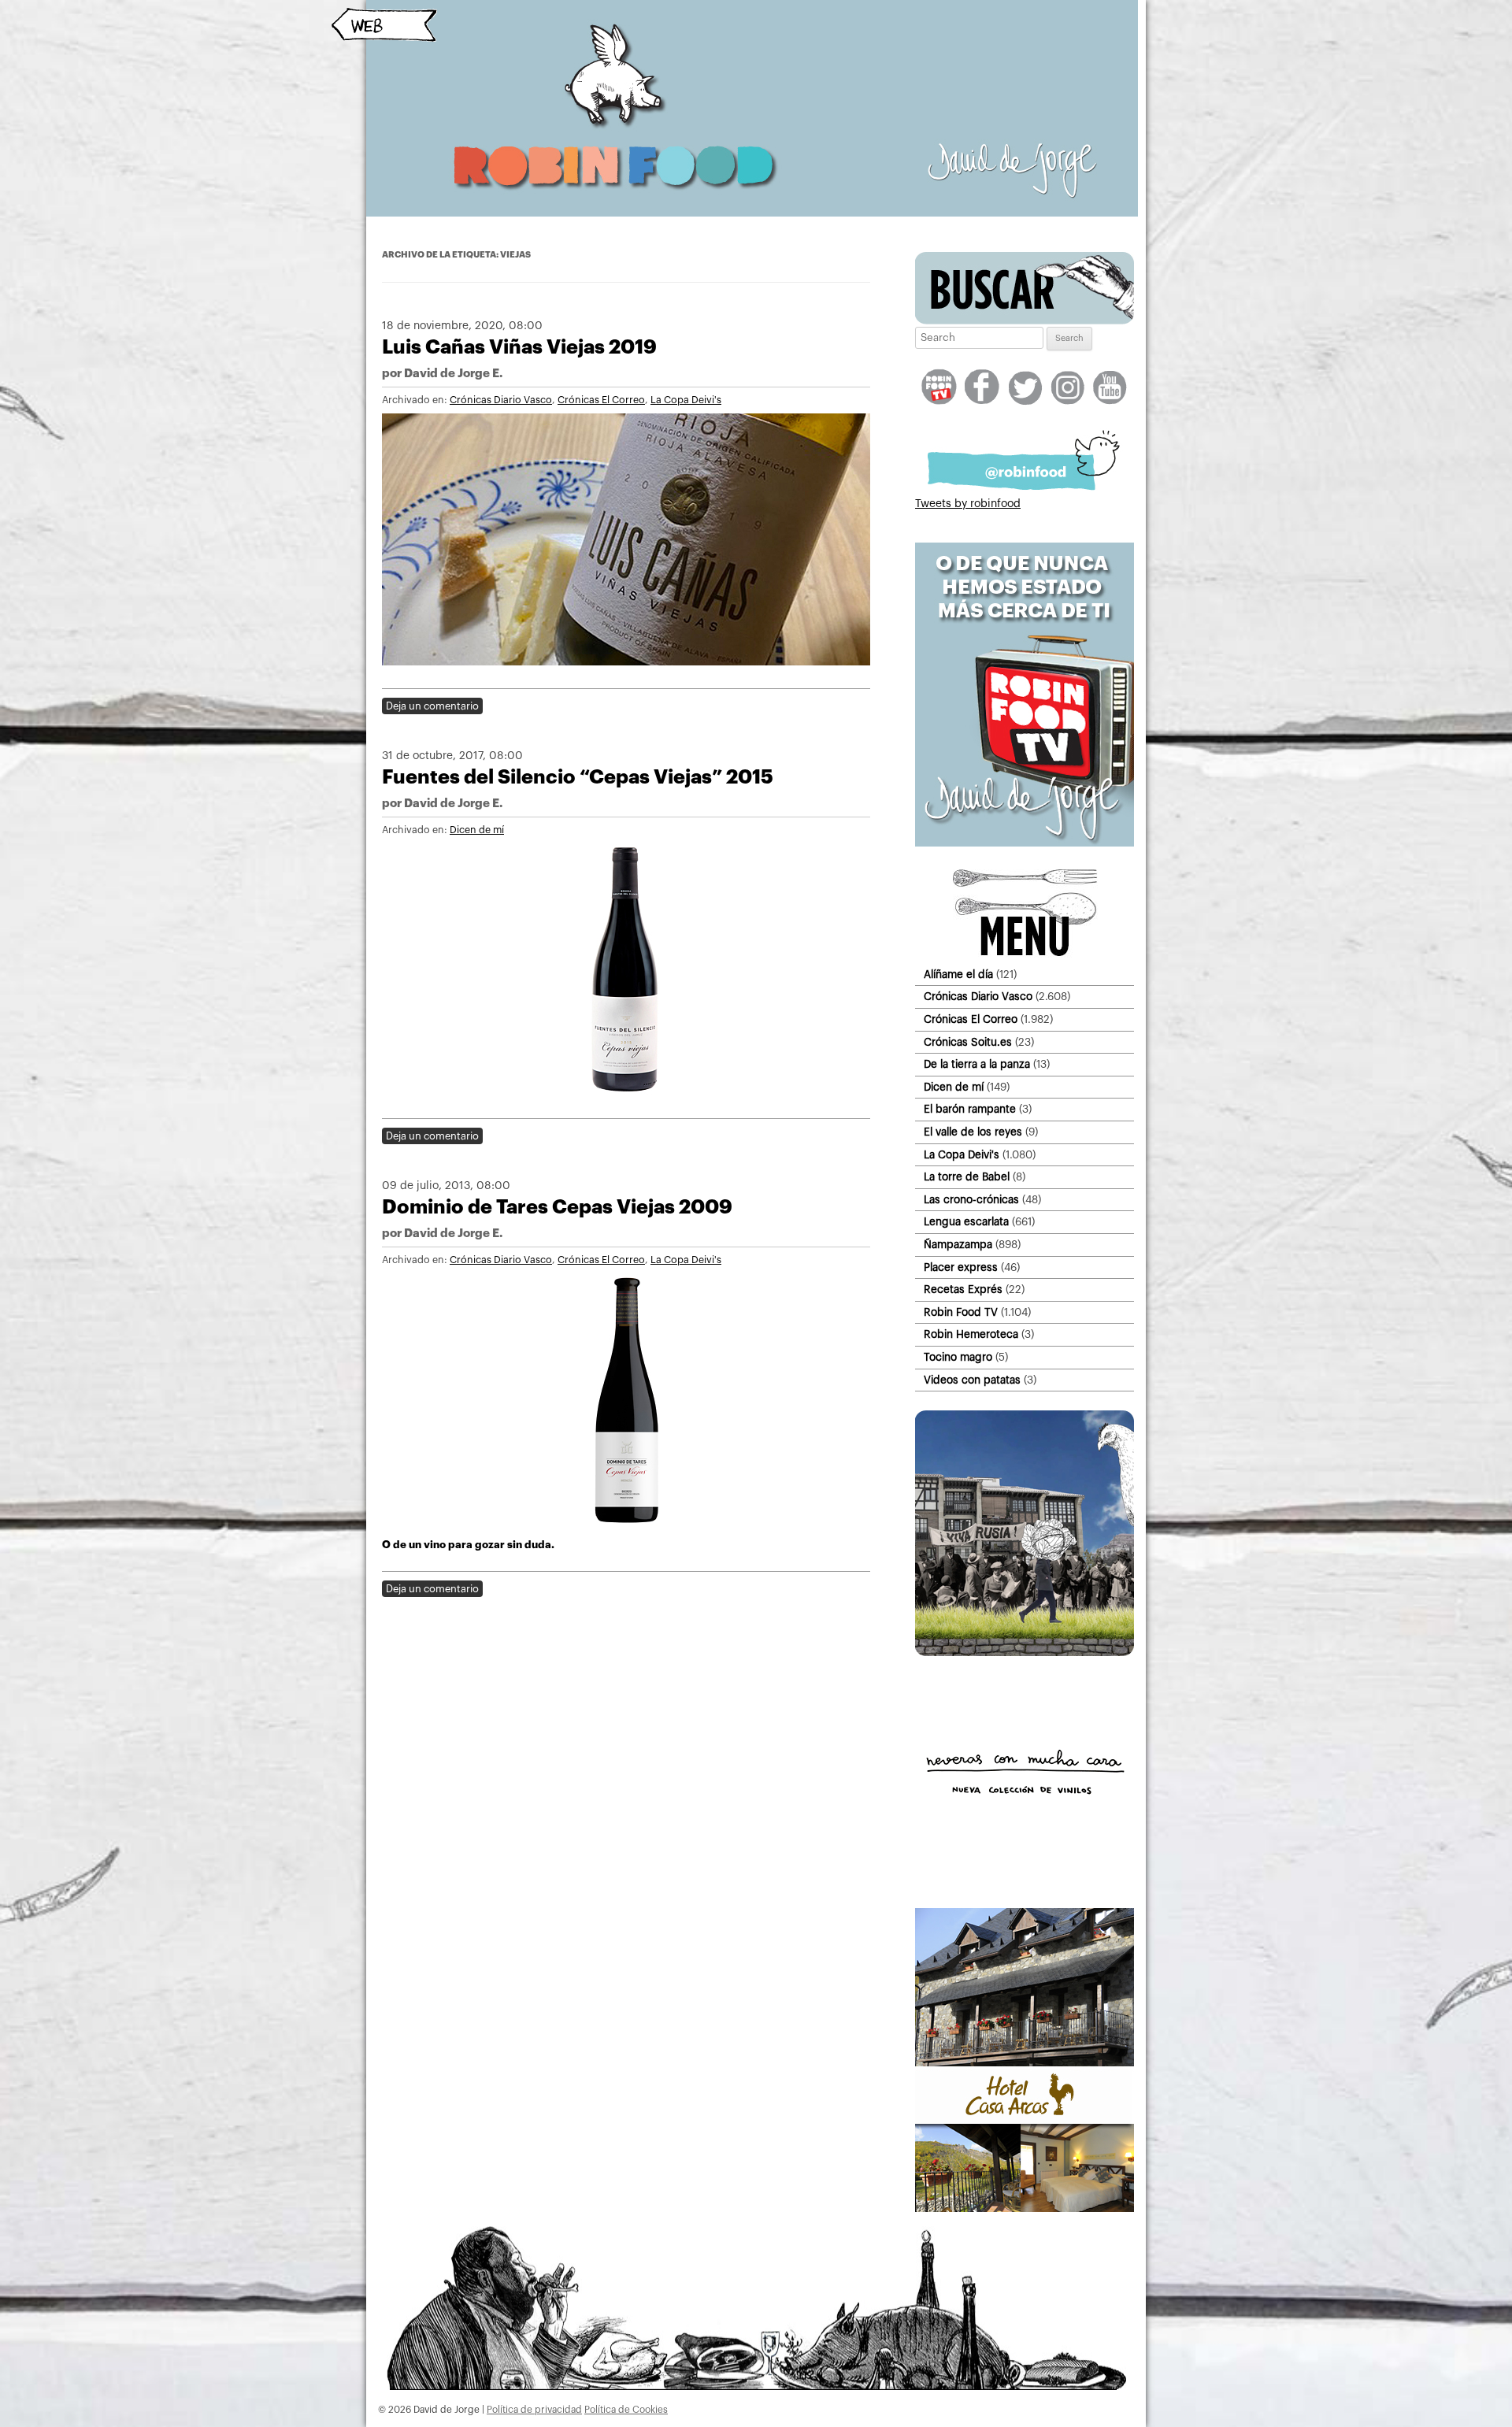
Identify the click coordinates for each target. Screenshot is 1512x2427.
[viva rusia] (1025, 1653)
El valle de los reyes (973, 1132)
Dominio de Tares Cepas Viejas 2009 (557, 1207)
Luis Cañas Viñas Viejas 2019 (519, 347)
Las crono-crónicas (971, 1200)
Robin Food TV (961, 1312)
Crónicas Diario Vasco (501, 400)
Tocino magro (958, 1357)
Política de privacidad (534, 2410)
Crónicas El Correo (601, 400)
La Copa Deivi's (686, 400)
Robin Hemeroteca (971, 1334)
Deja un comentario (432, 706)
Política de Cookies (626, 2410)
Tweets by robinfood (968, 504)
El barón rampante (970, 1109)
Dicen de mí (477, 830)
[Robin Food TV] (1025, 843)
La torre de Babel (967, 1177)
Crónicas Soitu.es (968, 1042)
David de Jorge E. (453, 374)
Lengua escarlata (966, 1222)
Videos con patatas (972, 1380)
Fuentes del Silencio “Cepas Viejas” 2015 (578, 777)
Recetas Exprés (963, 1289)
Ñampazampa (958, 1245)
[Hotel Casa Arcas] (1025, 2209)
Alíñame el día (958, 975)
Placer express (961, 1267)
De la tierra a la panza (977, 1064)
